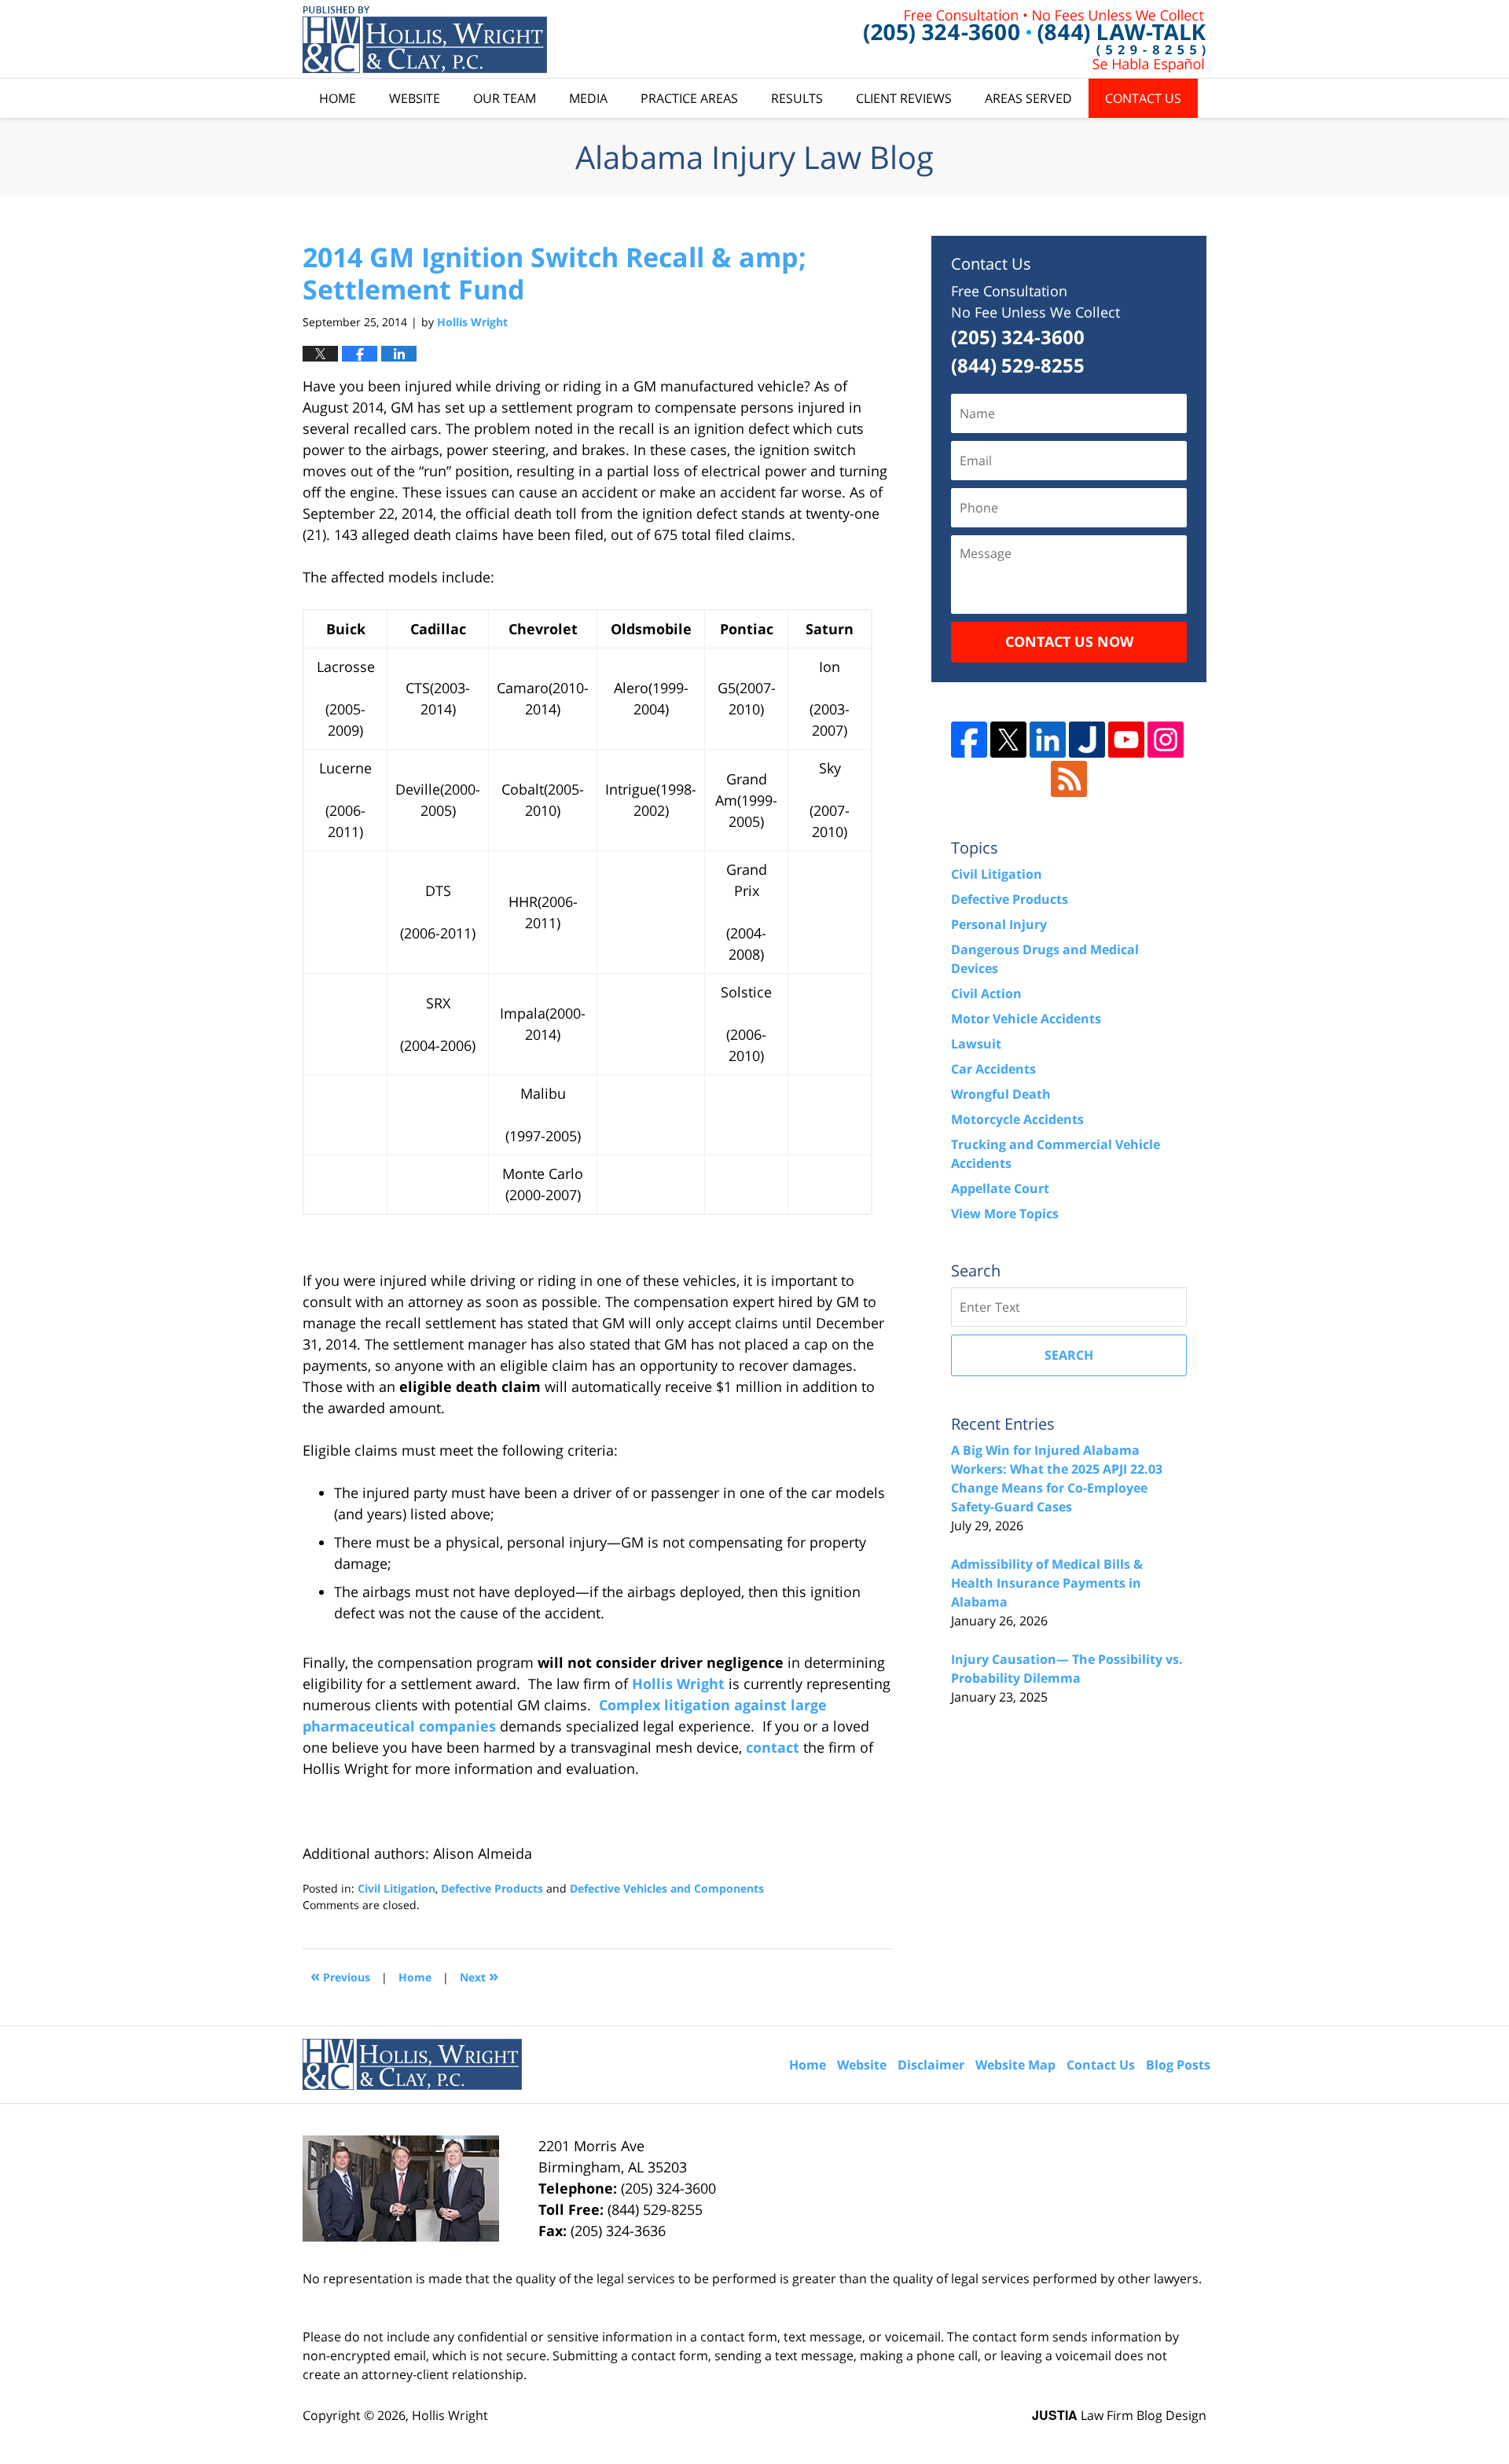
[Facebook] (969, 740)
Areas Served (1028, 98)
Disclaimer (931, 2065)
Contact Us (1143, 98)
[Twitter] (1008, 740)
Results (797, 98)
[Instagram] (1166, 740)
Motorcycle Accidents (1017, 1119)
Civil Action (986, 993)
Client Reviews (904, 98)
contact (773, 1747)
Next (479, 1976)
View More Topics (1005, 1214)
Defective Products (492, 1888)
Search (1069, 1355)
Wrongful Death (1001, 1094)
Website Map (1015, 2065)
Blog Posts (1178, 2065)
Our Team (505, 98)
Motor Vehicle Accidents (1026, 1019)
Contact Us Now (1069, 641)
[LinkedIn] (1048, 740)
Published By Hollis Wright (1035, 40)
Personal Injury (999, 924)
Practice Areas (689, 98)
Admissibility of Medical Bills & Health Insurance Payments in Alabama (1047, 1583)
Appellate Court (1000, 1188)
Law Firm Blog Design (1119, 2415)
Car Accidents (993, 1069)
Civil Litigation (397, 1888)
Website (415, 98)
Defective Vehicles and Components (667, 1888)
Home (338, 98)
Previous (340, 1976)
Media (588, 98)
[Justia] (1087, 740)
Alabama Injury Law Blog (425, 40)
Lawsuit (976, 1044)
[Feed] (1069, 779)
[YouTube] (1126, 740)
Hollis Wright (678, 1684)
